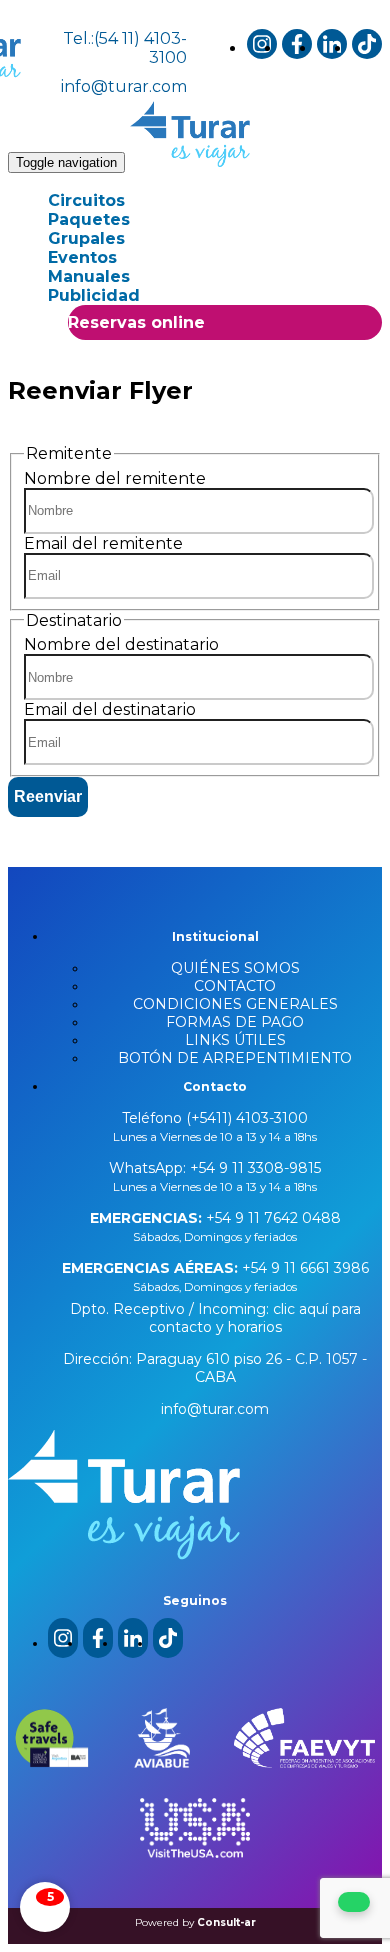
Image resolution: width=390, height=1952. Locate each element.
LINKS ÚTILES (235, 1040)
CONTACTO (235, 986)
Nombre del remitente (115, 478)
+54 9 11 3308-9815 (253, 1168)
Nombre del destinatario (121, 644)
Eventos (82, 257)
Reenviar (48, 796)
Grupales (86, 238)
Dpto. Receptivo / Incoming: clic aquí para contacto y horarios (215, 1318)
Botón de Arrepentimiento (235, 1058)
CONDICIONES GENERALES (235, 1004)
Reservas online (136, 322)
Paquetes (89, 219)
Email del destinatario (110, 709)
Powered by (195, 1922)
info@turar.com (124, 86)
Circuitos (86, 200)
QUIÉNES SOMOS (235, 968)
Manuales (89, 276)
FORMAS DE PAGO (235, 1022)
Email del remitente (103, 543)
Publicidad (94, 295)
